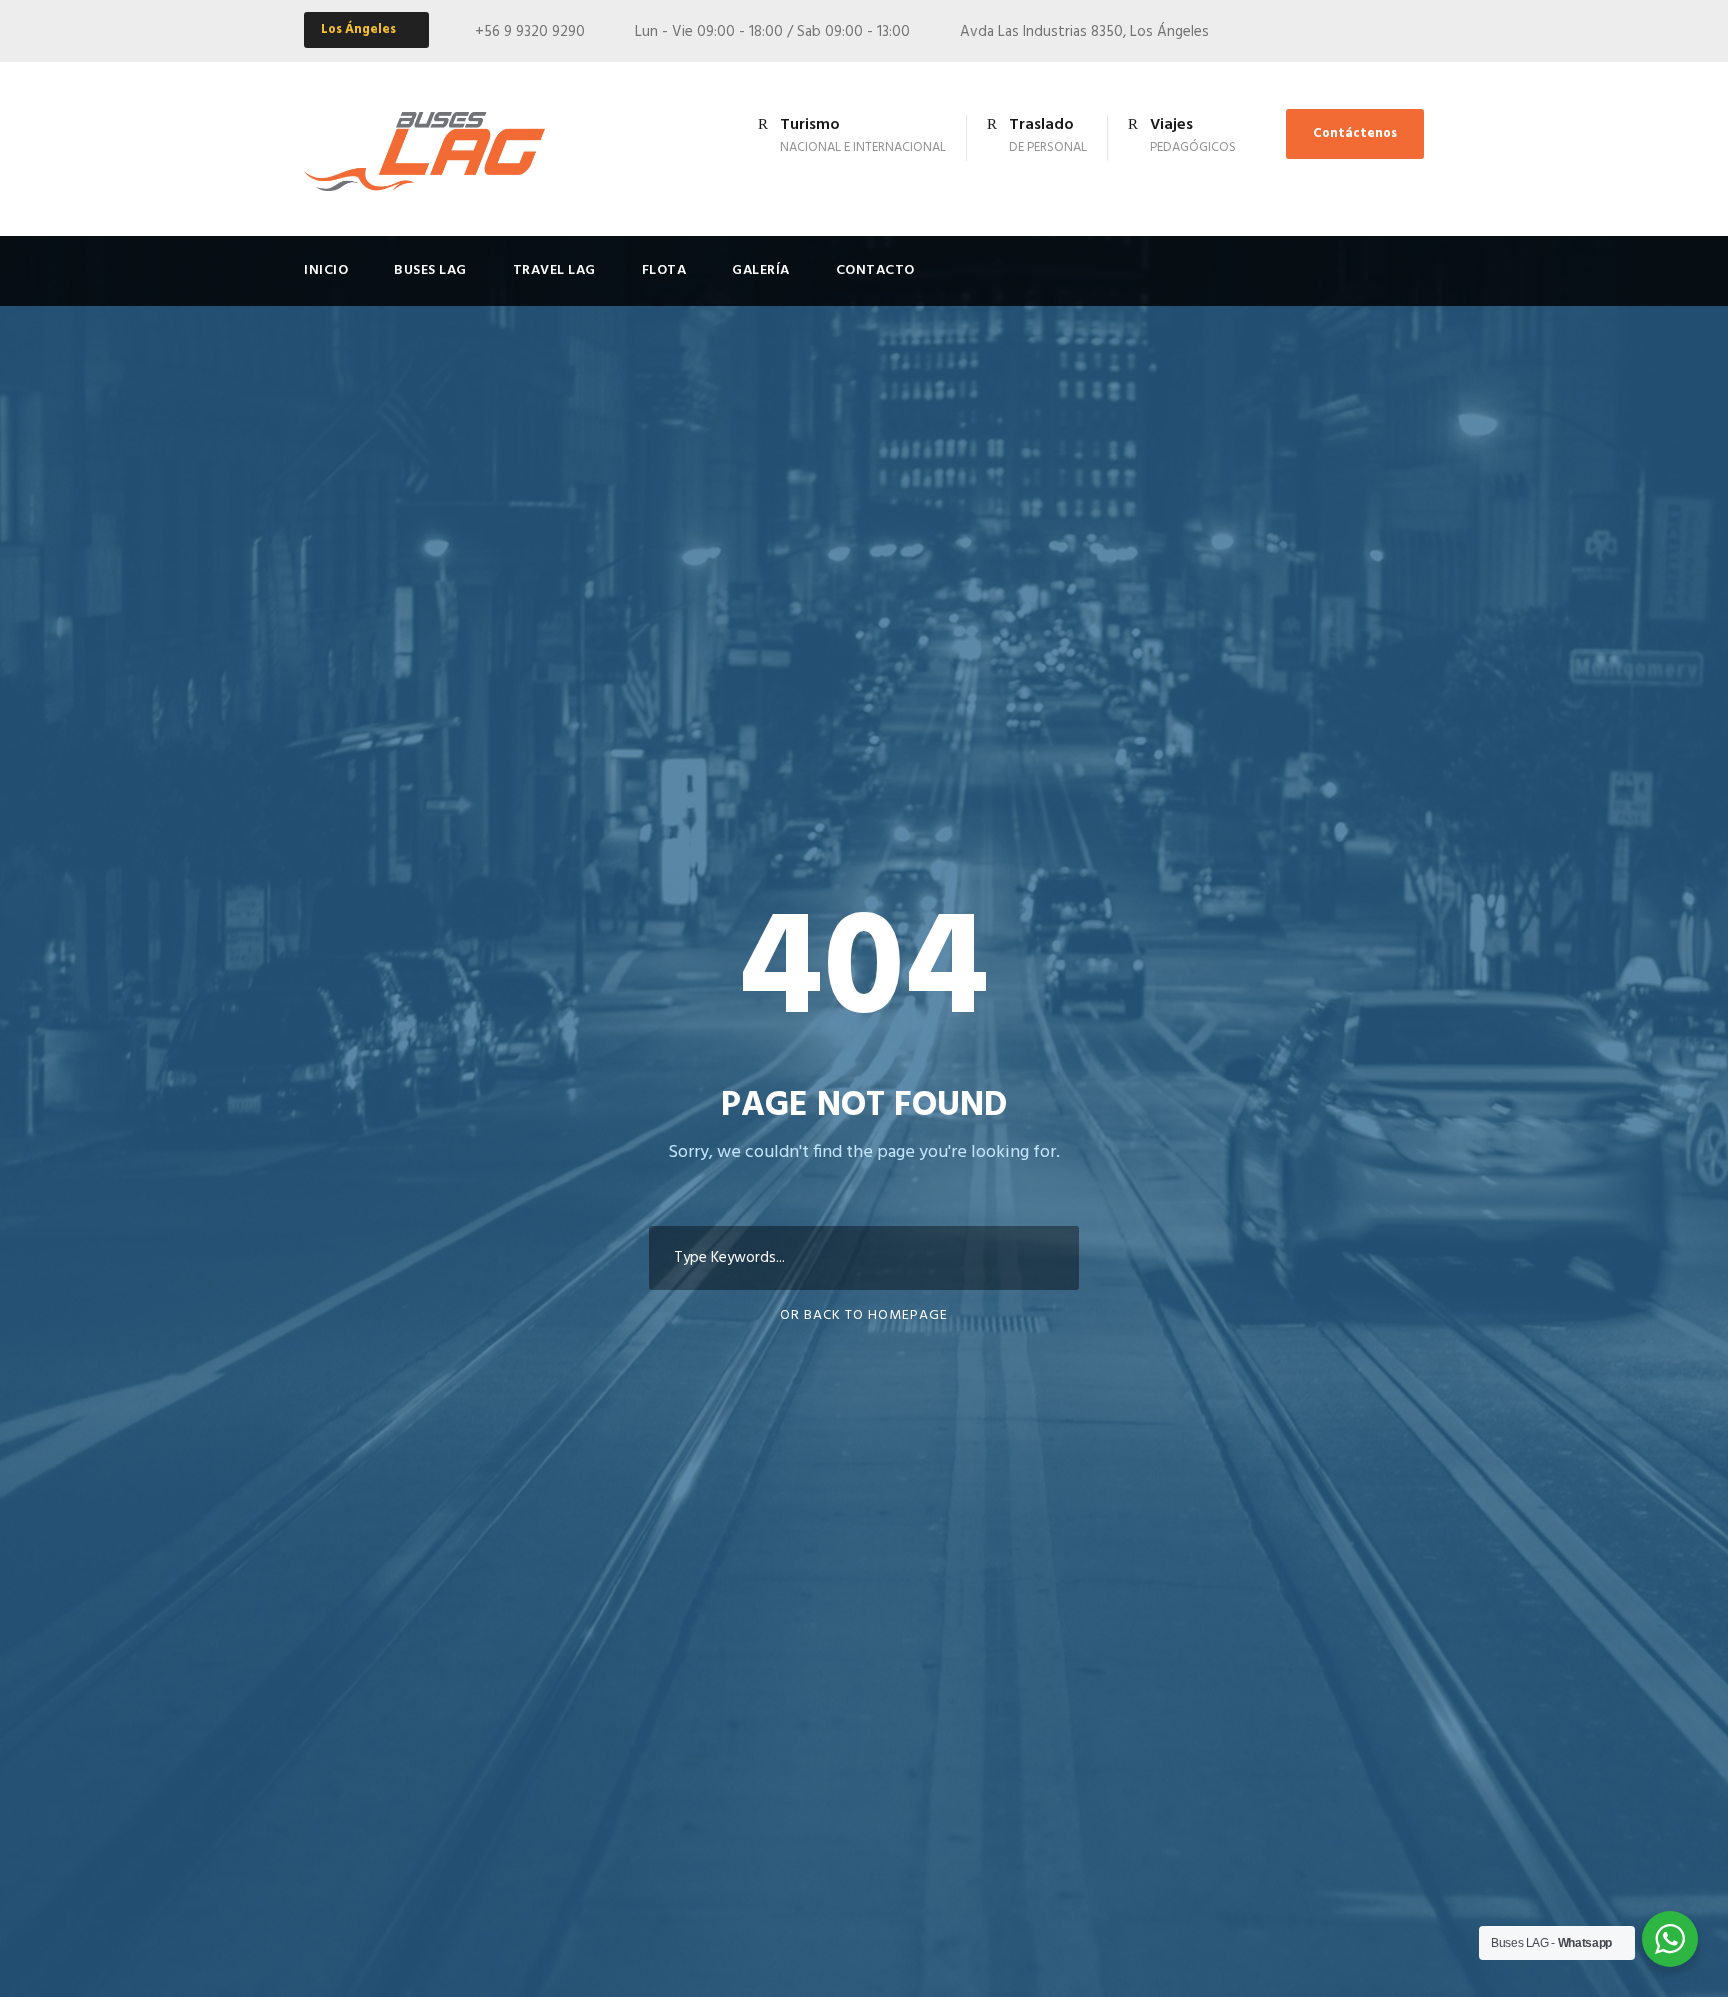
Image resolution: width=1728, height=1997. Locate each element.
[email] (1381, 32)
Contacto (875, 270)
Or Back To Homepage (864, 1315)
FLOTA (664, 270)
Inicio (326, 270)
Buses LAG (430, 270)
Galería (761, 270)
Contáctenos (1355, 133)
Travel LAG (554, 270)
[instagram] (1418, 32)
